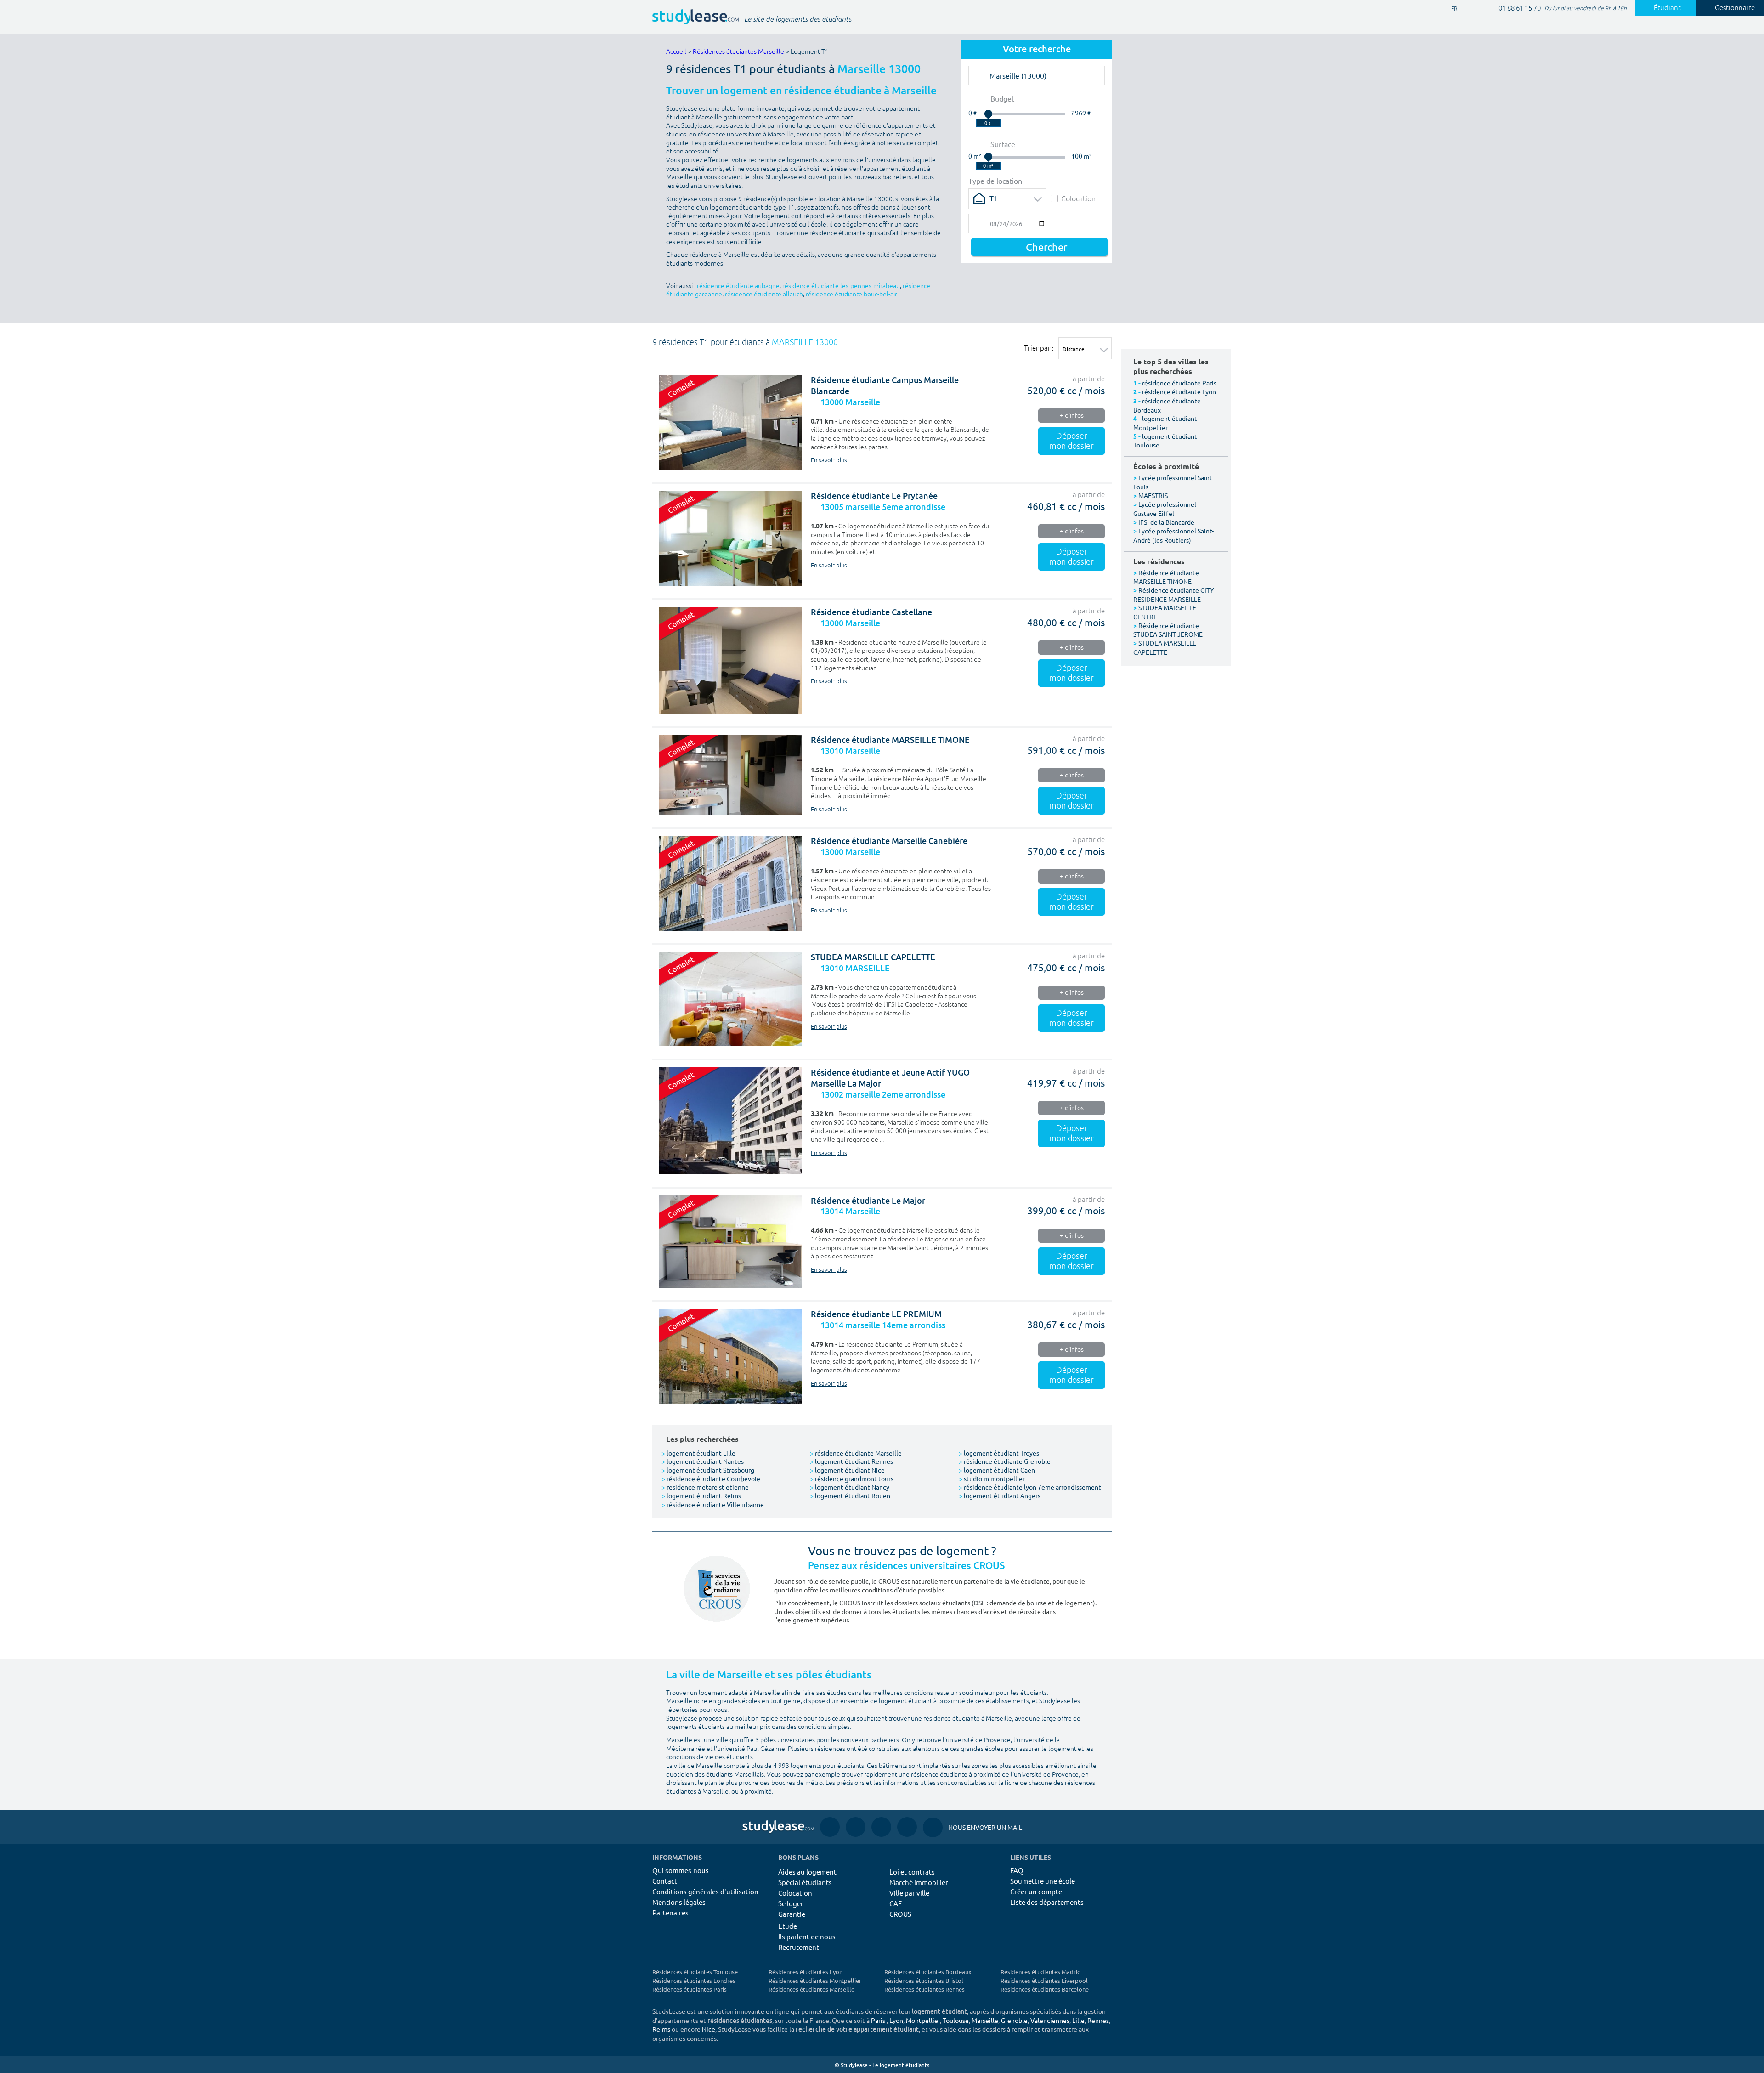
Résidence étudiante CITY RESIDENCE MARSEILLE (1173, 595)
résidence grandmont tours (852, 1478)
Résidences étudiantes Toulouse (695, 1972)
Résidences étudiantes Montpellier (815, 1980)
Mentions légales (679, 1902)
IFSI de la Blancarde (1166, 522)
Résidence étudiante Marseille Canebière (889, 841)
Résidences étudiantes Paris (690, 1989)
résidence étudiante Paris (1179, 383)
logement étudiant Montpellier (1165, 423)
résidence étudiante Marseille (856, 1453)
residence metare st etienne (705, 1487)
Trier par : (1039, 348)
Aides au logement (807, 1872)
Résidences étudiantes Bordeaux (928, 1972)
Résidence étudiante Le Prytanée (874, 496)
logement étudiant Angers (1000, 1495)
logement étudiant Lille (698, 1453)
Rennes (1098, 2020)
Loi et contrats (912, 1872)
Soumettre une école (1043, 1881)
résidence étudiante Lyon (1179, 391)
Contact (665, 1881)
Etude (788, 1926)
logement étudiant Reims (701, 1495)
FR (1447, 9)
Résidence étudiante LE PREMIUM (876, 1314)
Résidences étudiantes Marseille (738, 52)
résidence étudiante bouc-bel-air (851, 294)
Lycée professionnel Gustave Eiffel (1165, 509)
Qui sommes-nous (681, 1870)
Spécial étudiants (805, 1882)
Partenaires (670, 1912)
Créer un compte (1036, 1891)
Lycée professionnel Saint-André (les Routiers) (1173, 535)
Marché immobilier (919, 1882)
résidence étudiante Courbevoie (711, 1478)
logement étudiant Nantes (703, 1461)
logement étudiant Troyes (999, 1453)
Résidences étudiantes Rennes (924, 1989)
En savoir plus (829, 460)
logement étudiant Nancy (850, 1487)
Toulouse (956, 2020)
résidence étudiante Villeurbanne (713, 1504)
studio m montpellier (992, 1478)
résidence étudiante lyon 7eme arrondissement (1030, 1487)
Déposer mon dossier (1071, 441)
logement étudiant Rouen (850, 1495)
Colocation (1078, 198)
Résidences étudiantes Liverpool (1044, 1980)
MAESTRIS (1153, 495)
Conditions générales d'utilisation (705, 1891)
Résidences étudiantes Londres (694, 1980)
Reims (661, 2029)
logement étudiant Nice (847, 1470)
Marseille (985, 2020)
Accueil (676, 52)
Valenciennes (1050, 2020)
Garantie (792, 1914)
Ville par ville (909, 1893)
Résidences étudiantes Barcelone (1045, 1989)
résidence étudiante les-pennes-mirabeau (841, 286)
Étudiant (1667, 8)
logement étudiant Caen (997, 1470)
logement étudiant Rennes (851, 1461)
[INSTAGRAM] (856, 1827)
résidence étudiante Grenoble (1005, 1461)
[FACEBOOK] (830, 1827)
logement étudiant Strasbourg (708, 1470)
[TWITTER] (907, 1827)
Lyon (896, 2020)
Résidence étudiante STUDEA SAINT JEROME (1168, 630)
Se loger (791, 1903)
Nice (709, 2029)
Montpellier (923, 2020)
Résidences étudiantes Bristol (924, 1980)
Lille (1078, 2020)
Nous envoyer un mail (972, 1827)
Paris (878, 2020)
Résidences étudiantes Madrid (1041, 1972)
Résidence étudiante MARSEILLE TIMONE (890, 740)
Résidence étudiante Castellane (871, 612)
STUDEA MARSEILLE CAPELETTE (873, 957)
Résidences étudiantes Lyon (806, 1972)
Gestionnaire (1735, 8)
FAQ (1017, 1870)
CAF (896, 1903)
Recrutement (799, 1947)
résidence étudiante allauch (764, 294)
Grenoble (1014, 2020)
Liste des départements (1047, 1902)
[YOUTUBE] (881, 1827)
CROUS (900, 1914)
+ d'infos (1072, 416)
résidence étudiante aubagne (738, 286)
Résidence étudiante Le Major (868, 1201)
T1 (994, 198)
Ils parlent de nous (807, 1936)
